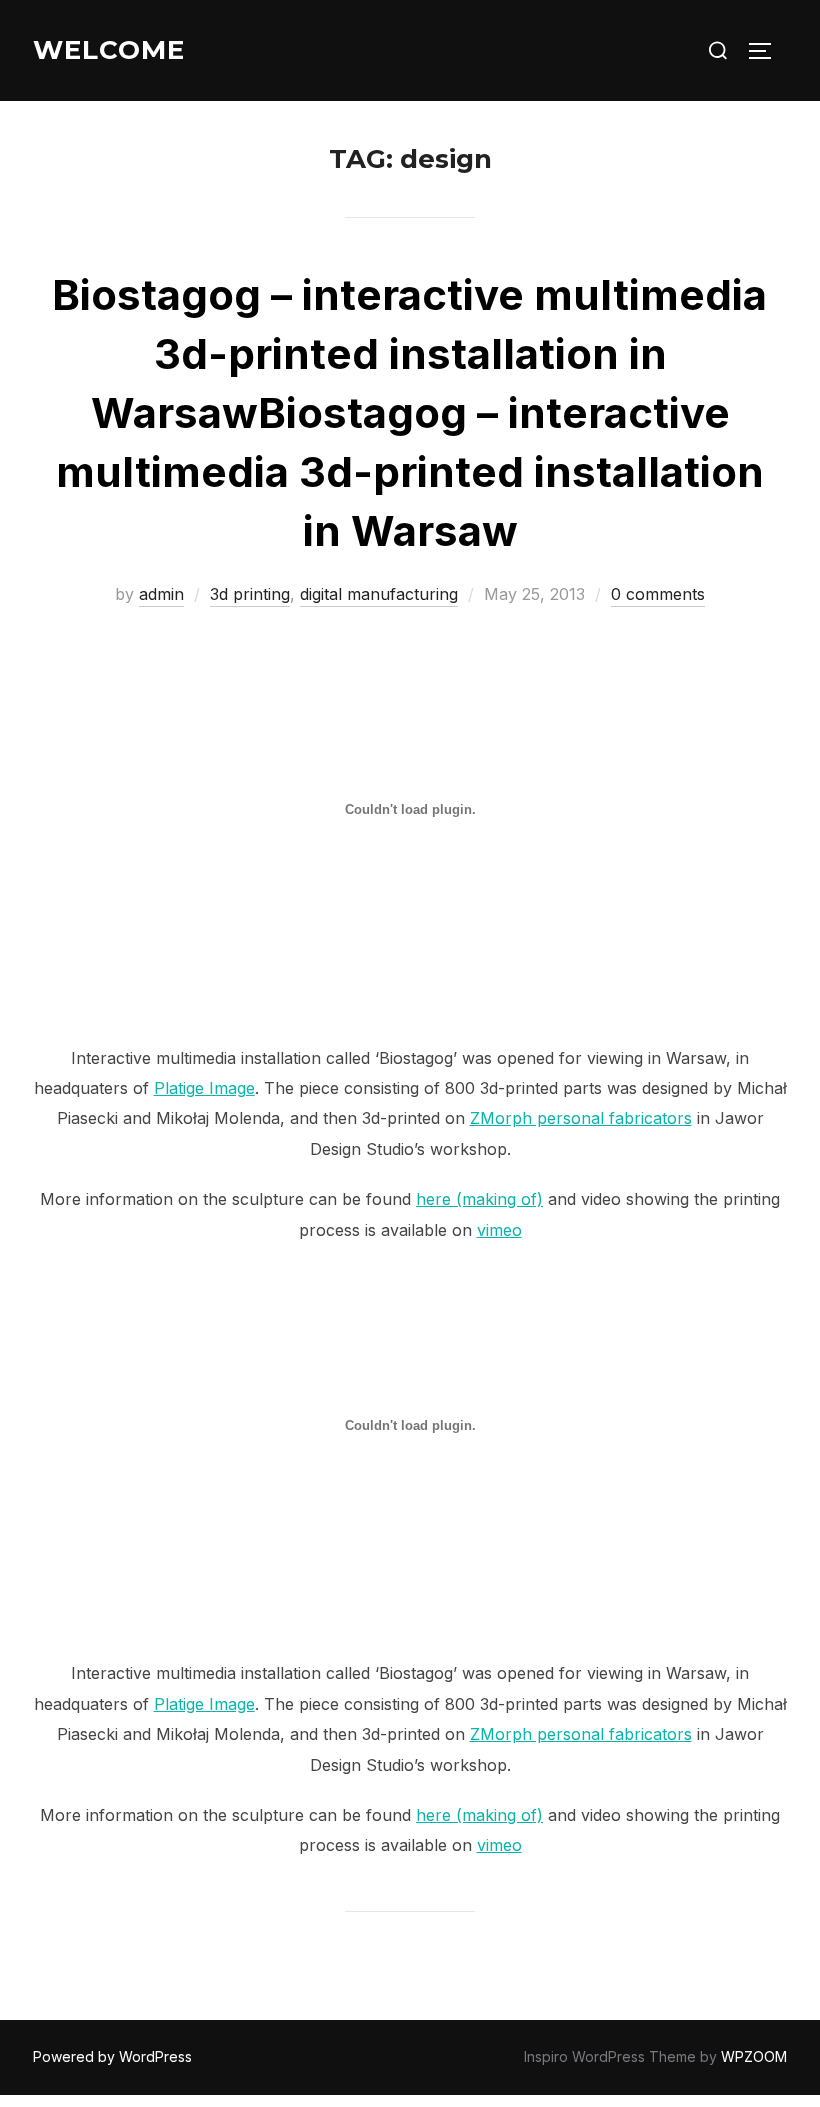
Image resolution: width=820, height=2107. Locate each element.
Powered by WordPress (112, 2056)
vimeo (499, 1230)
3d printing (250, 594)
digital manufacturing (379, 594)
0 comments (658, 594)
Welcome (109, 50)
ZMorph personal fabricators (581, 1118)
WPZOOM (754, 2056)
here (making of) (479, 1199)
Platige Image (204, 1088)
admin (161, 594)
